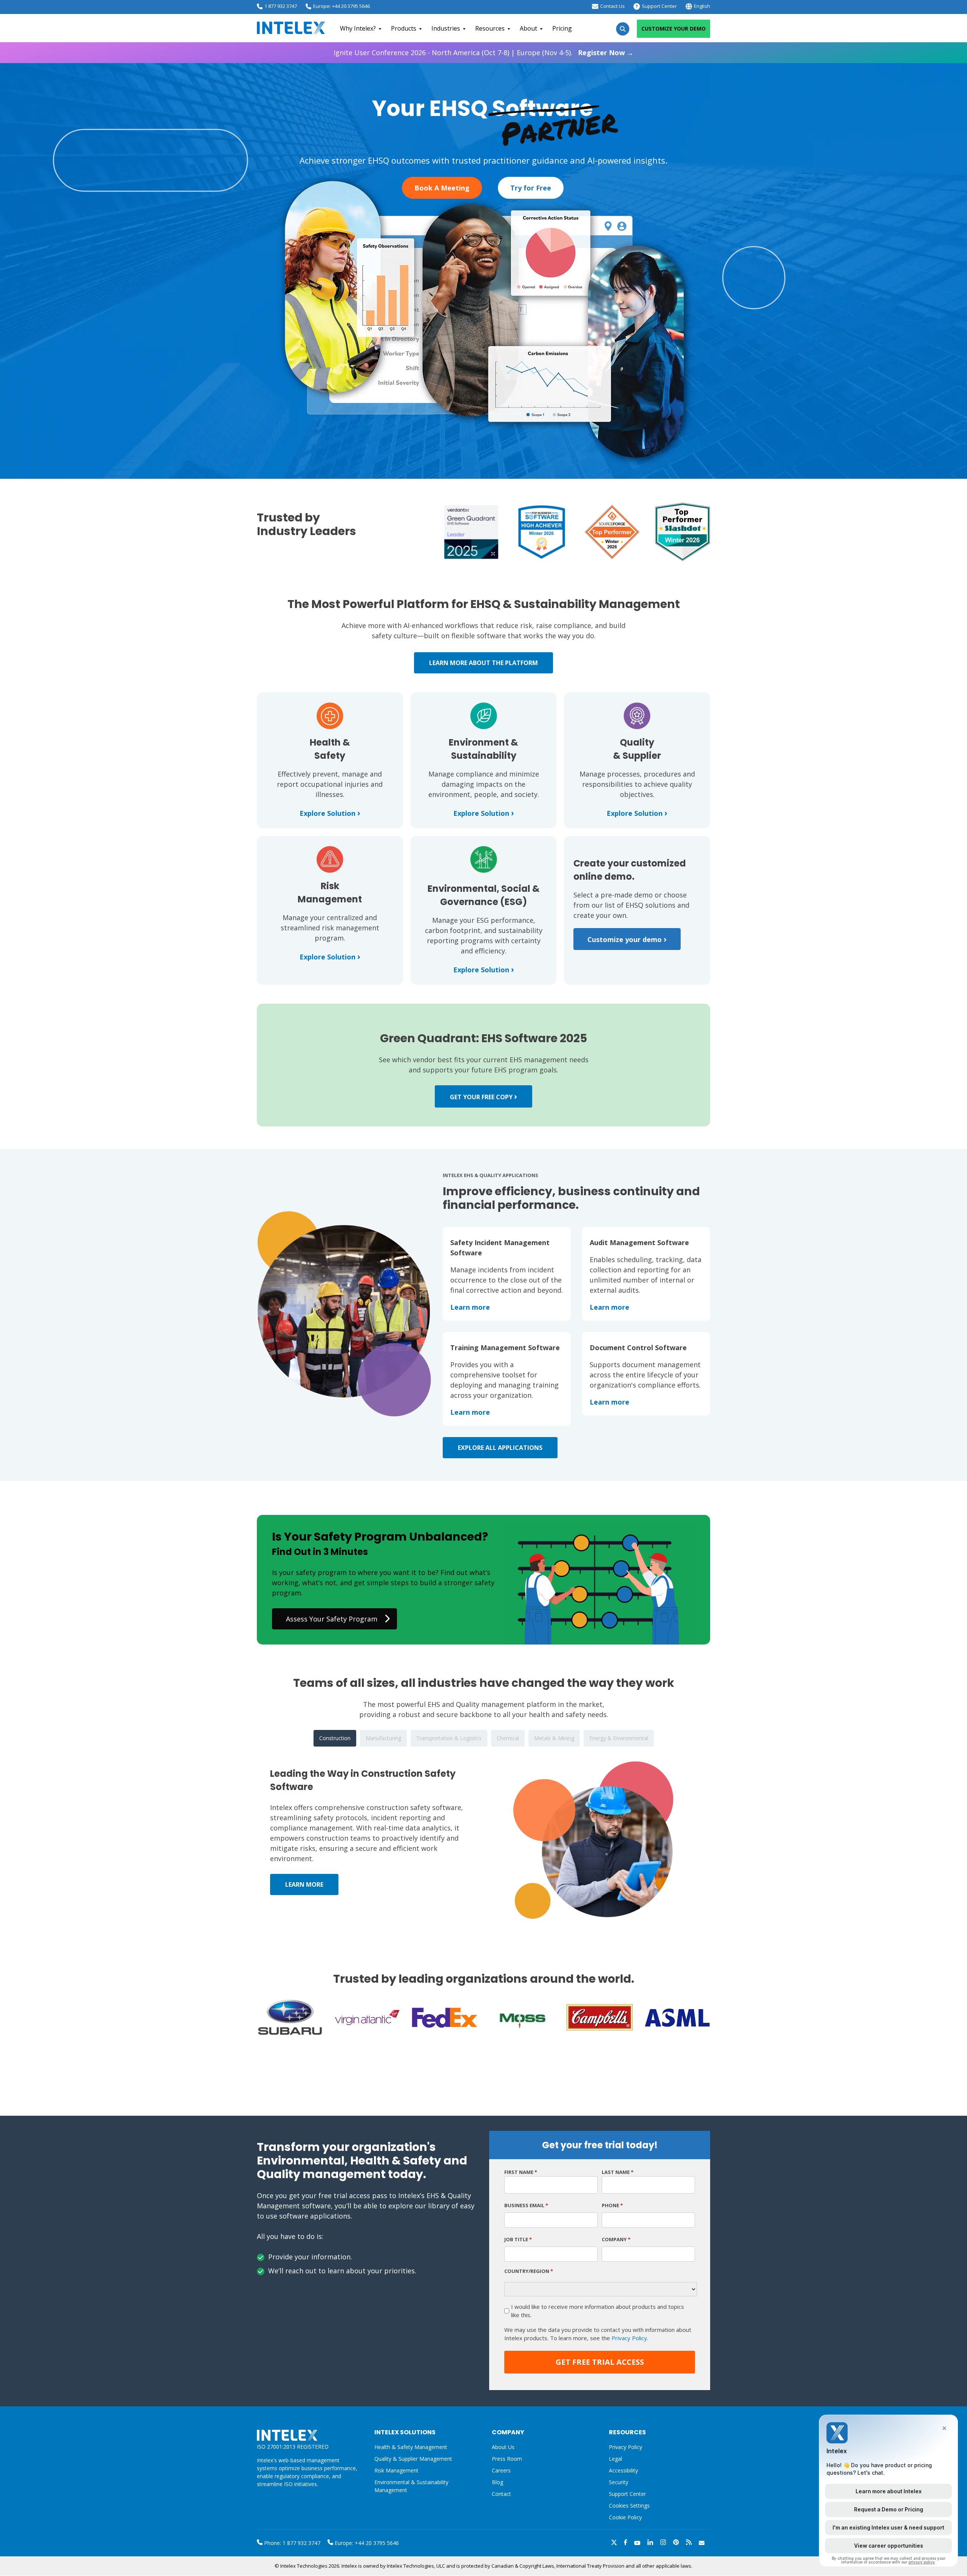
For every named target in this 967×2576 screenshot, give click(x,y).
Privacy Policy (629, 2338)
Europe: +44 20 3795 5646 (341, 6)
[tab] (335, 1738)
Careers (501, 2470)
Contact (501, 2494)
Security (619, 2482)
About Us (503, 2447)
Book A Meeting (442, 188)
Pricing (562, 28)
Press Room (507, 2459)
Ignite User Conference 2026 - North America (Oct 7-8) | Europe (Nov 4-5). (483, 53)
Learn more (470, 1307)
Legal (616, 2459)
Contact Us (612, 6)
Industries (446, 28)
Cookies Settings (629, 2506)
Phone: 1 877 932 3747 (291, 2543)
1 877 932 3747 (281, 6)
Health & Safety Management (411, 2447)
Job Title (518, 2239)
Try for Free (531, 188)
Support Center (659, 6)
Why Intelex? (358, 28)
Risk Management (396, 2470)
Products (404, 28)
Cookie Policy (625, 2517)
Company (616, 2239)
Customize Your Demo (674, 29)
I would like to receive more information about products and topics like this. (598, 2311)
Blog (497, 2482)
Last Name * (618, 2172)
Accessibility (623, 2470)
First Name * (521, 2172)
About (528, 28)
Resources (490, 28)
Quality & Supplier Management (413, 2459)
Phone (612, 2205)
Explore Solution (330, 813)
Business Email (526, 2205)
